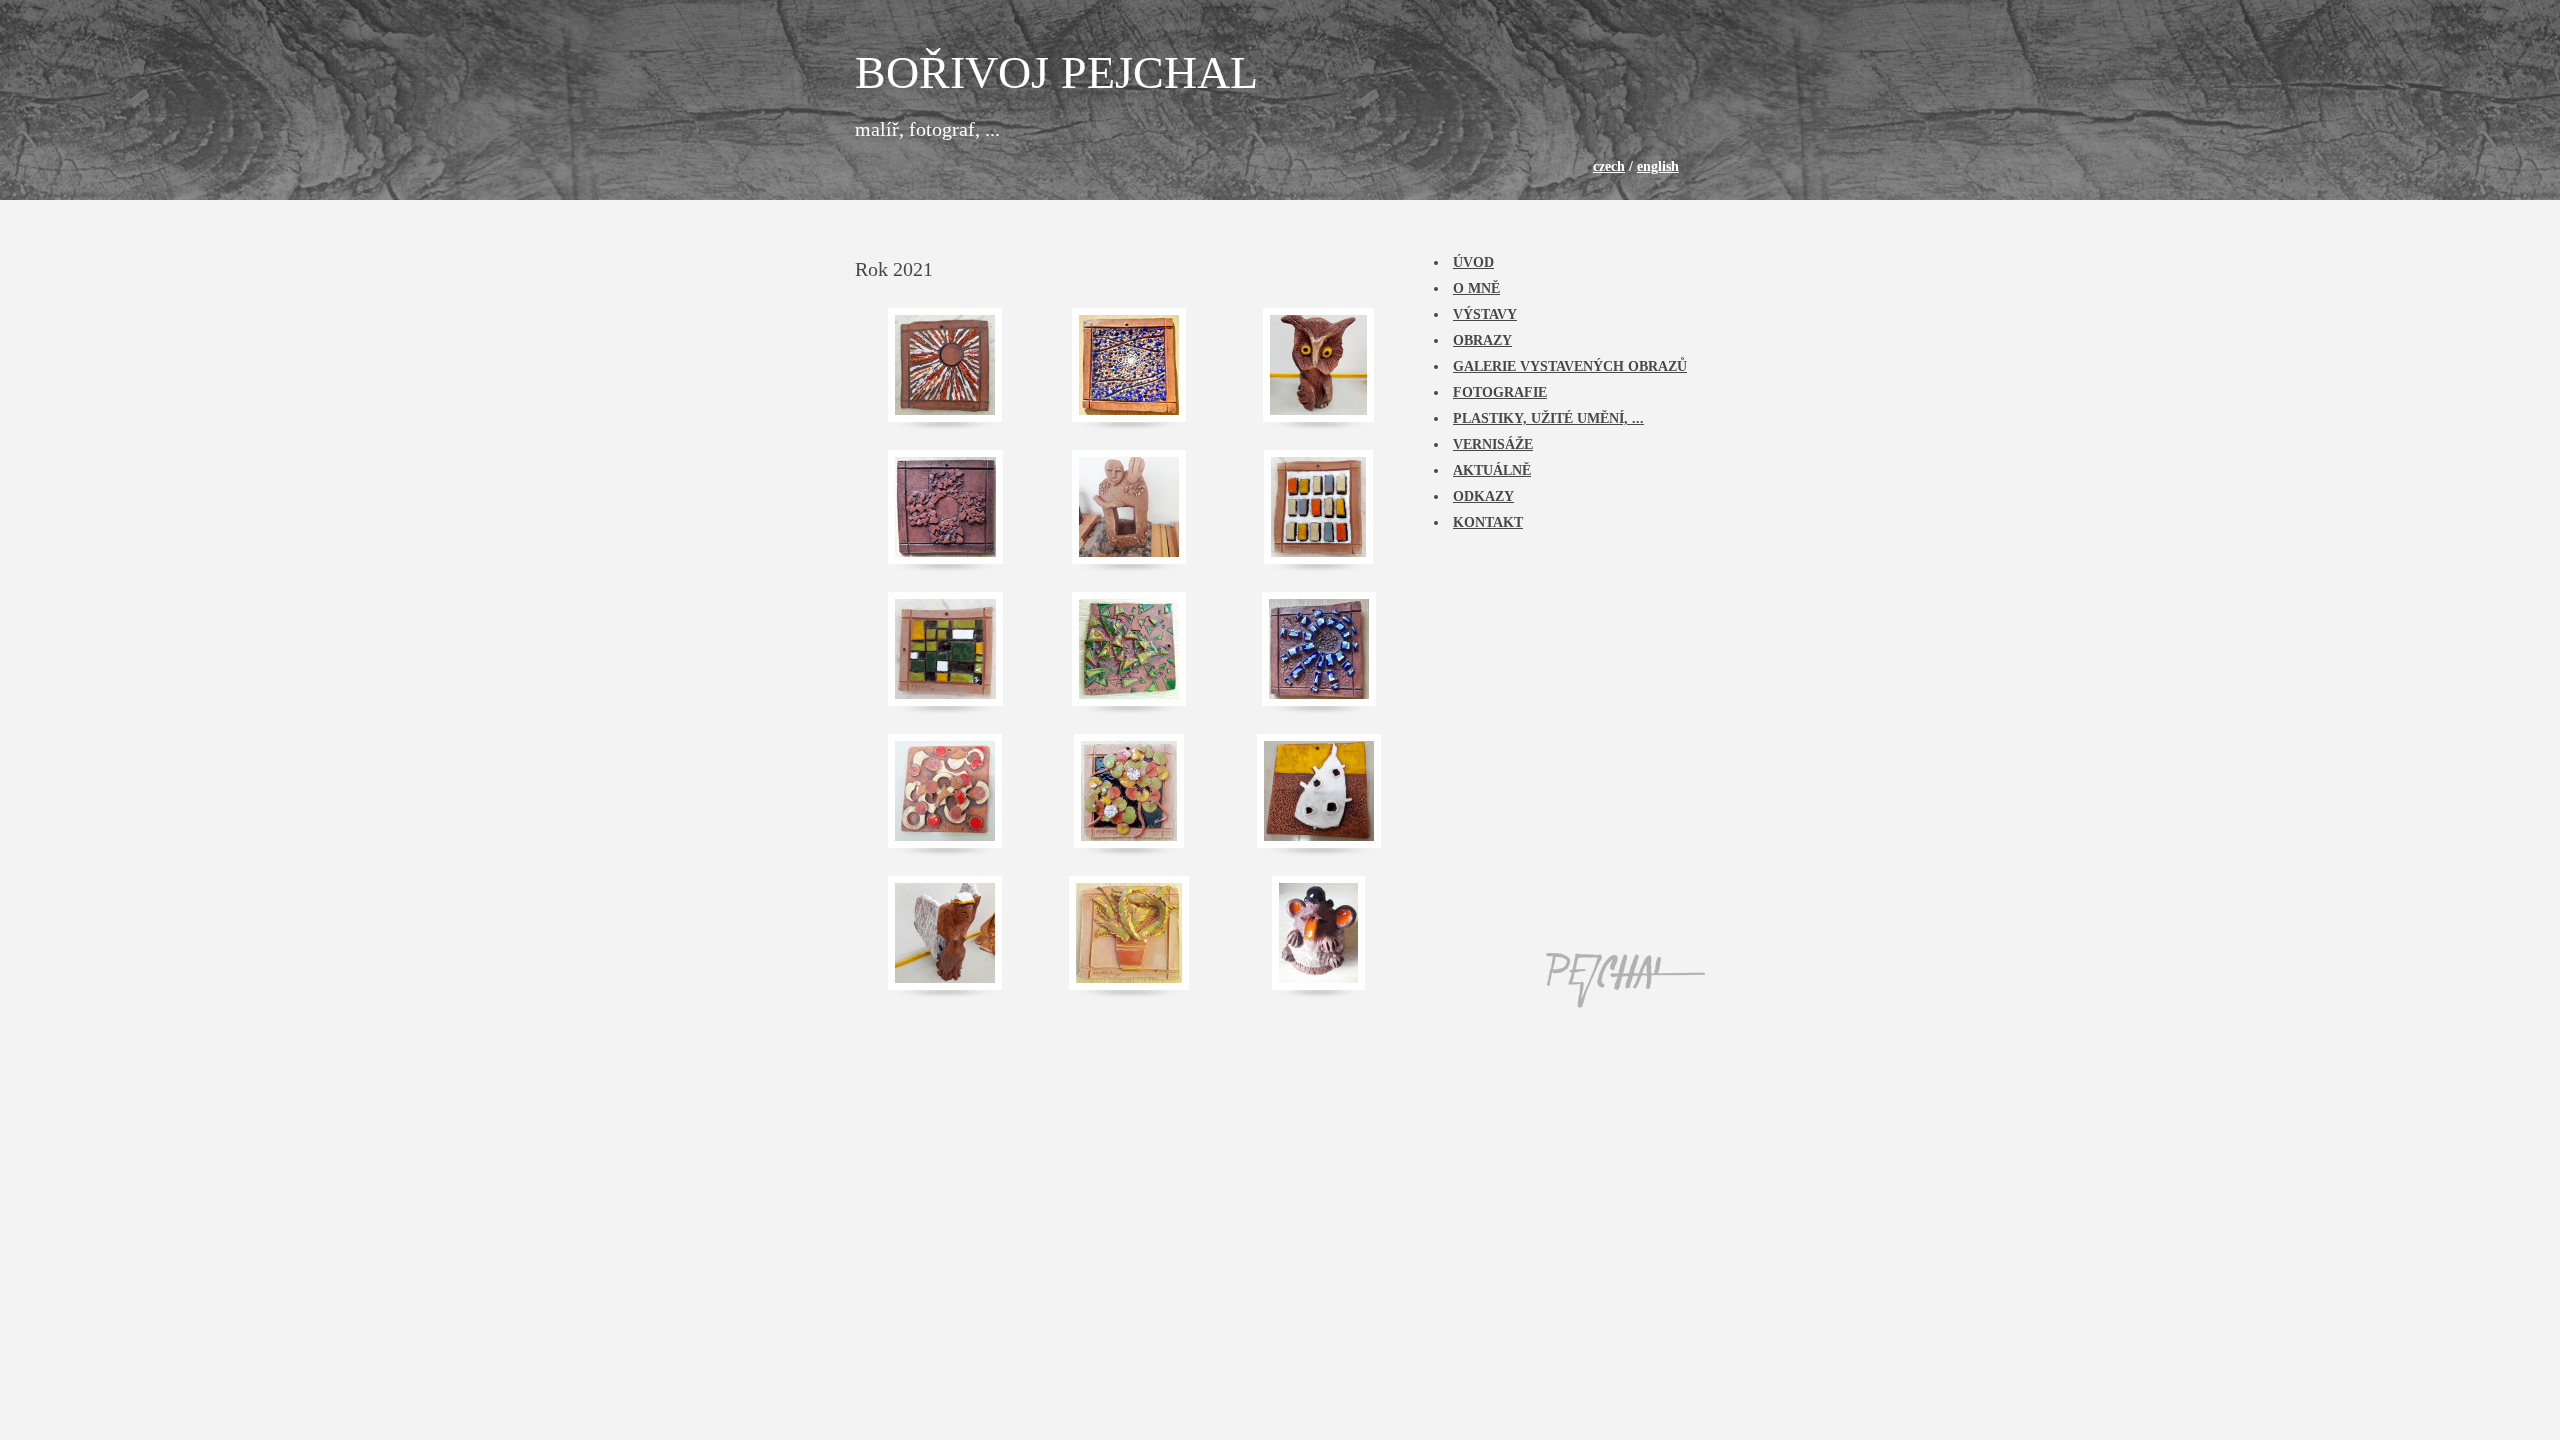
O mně (1476, 288)
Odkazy (1483, 496)
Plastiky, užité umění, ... (1548, 418)
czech (1609, 166)
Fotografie (1500, 392)
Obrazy (1482, 340)
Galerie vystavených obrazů (1570, 366)
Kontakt (1488, 522)
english (1658, 166)
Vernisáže (1493, 444)
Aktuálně (1492, 470)
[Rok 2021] (945, 365)
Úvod (1473, 262)
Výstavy (1485, 314)
